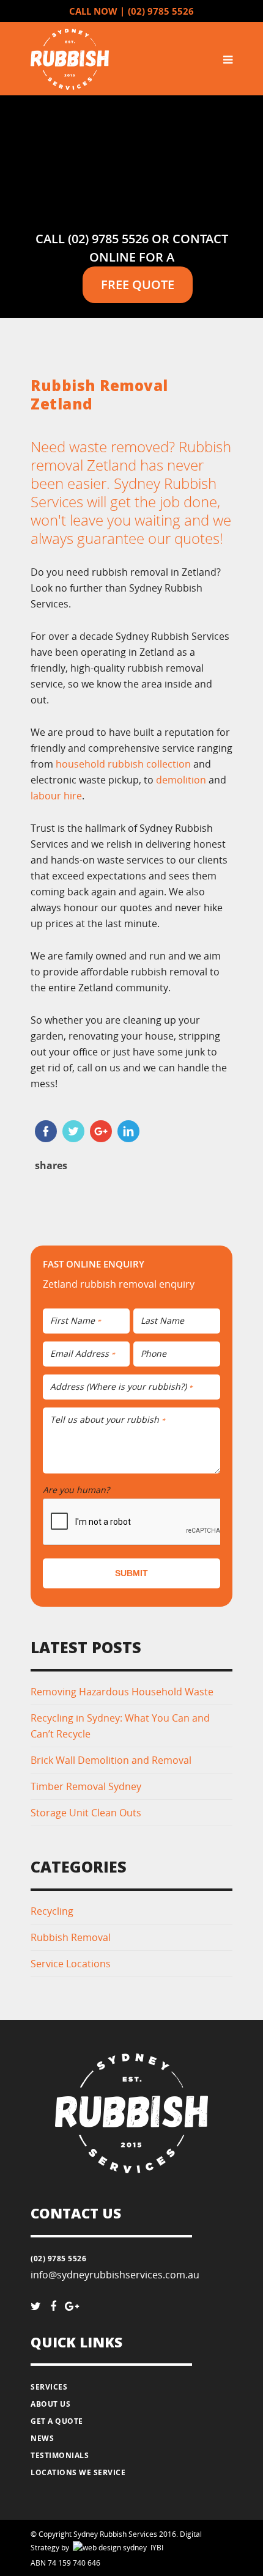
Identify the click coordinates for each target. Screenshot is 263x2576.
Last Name (162, 1321)
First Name (76, 1321)
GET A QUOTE (57, 2421)
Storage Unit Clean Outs (86, 1813)
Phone (154, 1354)
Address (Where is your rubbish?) (121, 1387)
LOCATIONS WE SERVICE (78, 2472)
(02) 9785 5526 (161, 11)
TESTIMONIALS (60, 2455)
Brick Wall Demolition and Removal (111, 1760)
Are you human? (79, 1490)
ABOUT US (50, 2404)
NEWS (42, 2438)
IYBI (90, 2548)
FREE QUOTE (138, 284)
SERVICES (49, 2387)
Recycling (52, 1911)
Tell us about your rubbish (108, 1420)
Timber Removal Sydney (86, 1786)
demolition (181, 780)
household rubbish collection (123, 764)
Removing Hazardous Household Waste (122, 1692)
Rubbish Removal (71, 1937)
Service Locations (71, 1964)
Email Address (83, 1354)
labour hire (56, 796)
